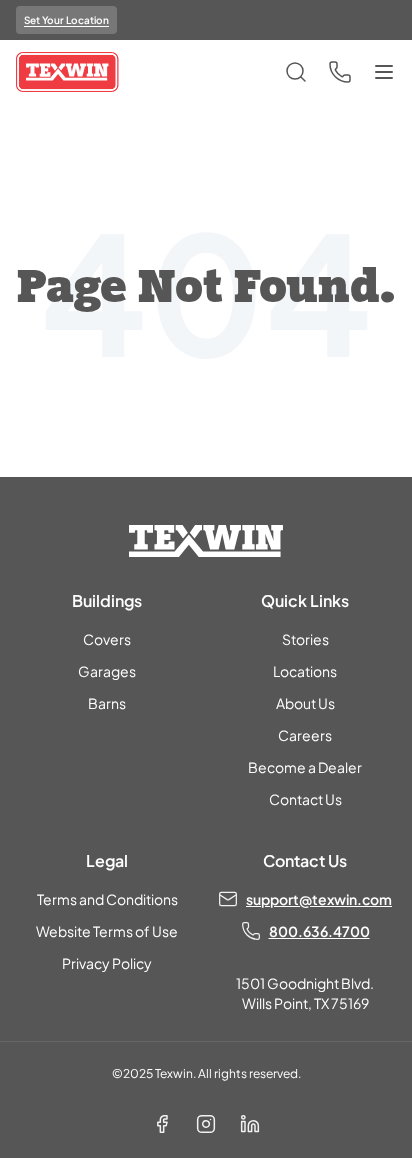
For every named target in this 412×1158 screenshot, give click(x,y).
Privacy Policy (107, 963)
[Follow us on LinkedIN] (250, 1124)
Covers (107, 639)
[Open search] (296, 72)
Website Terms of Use (107, 931)
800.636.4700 (319, 931)
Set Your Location (66, 20)
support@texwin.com (319, 899)
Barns (107, 703)
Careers (305, 735)
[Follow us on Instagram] (206, 1124)
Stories (305, 639)
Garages (107, 671)
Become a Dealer (305, 767)
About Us (305, 703)
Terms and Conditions (107, 899)
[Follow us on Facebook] (162, 1124)
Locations (305, 671)
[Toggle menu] (384, 72)
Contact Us (305, 799)
